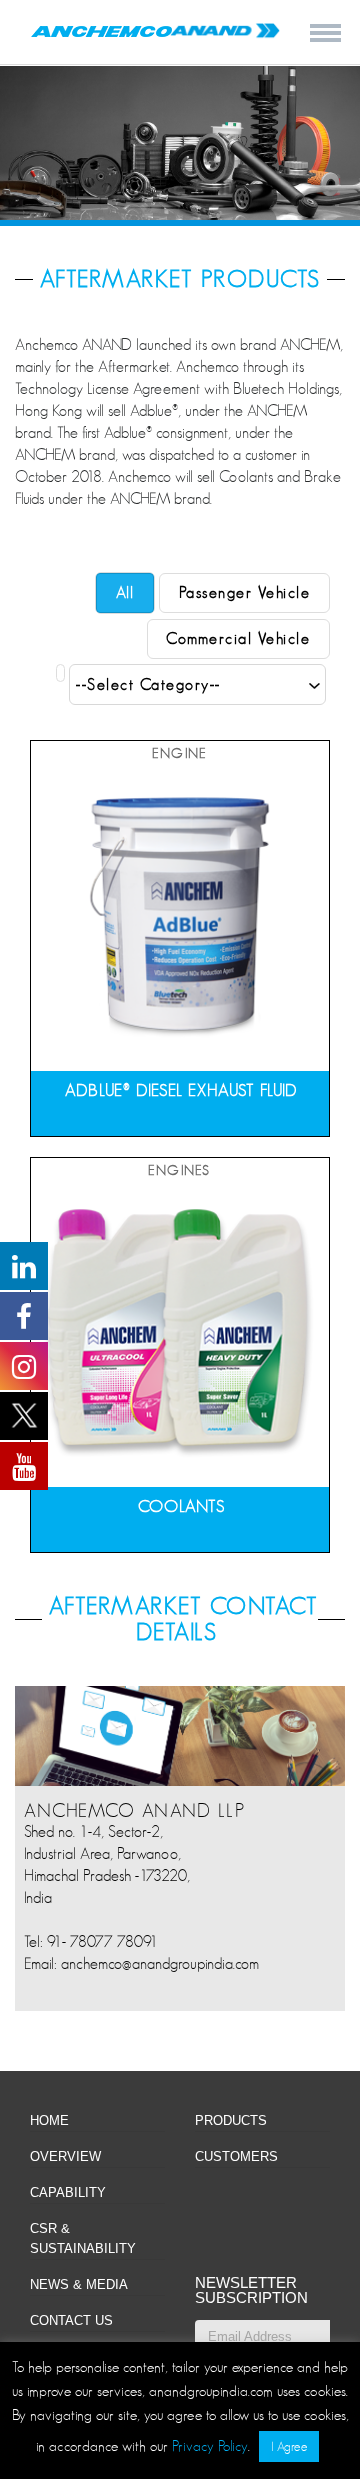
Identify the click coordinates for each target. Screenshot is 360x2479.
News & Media (79, 2284)
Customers (236, 2156)
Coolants (181, 1506)
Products (231, 2120)
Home (49, 2120)
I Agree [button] (289, 2446)
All (125, 593)
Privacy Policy (210, 2445)
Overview (65, 2156)
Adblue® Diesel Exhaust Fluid (181, 1090)
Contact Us (71, 2320)
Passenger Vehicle (245, 593)
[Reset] (60, 673)
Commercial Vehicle (238, 639)
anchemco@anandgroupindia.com (160, 1964)
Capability (68, 2192)
